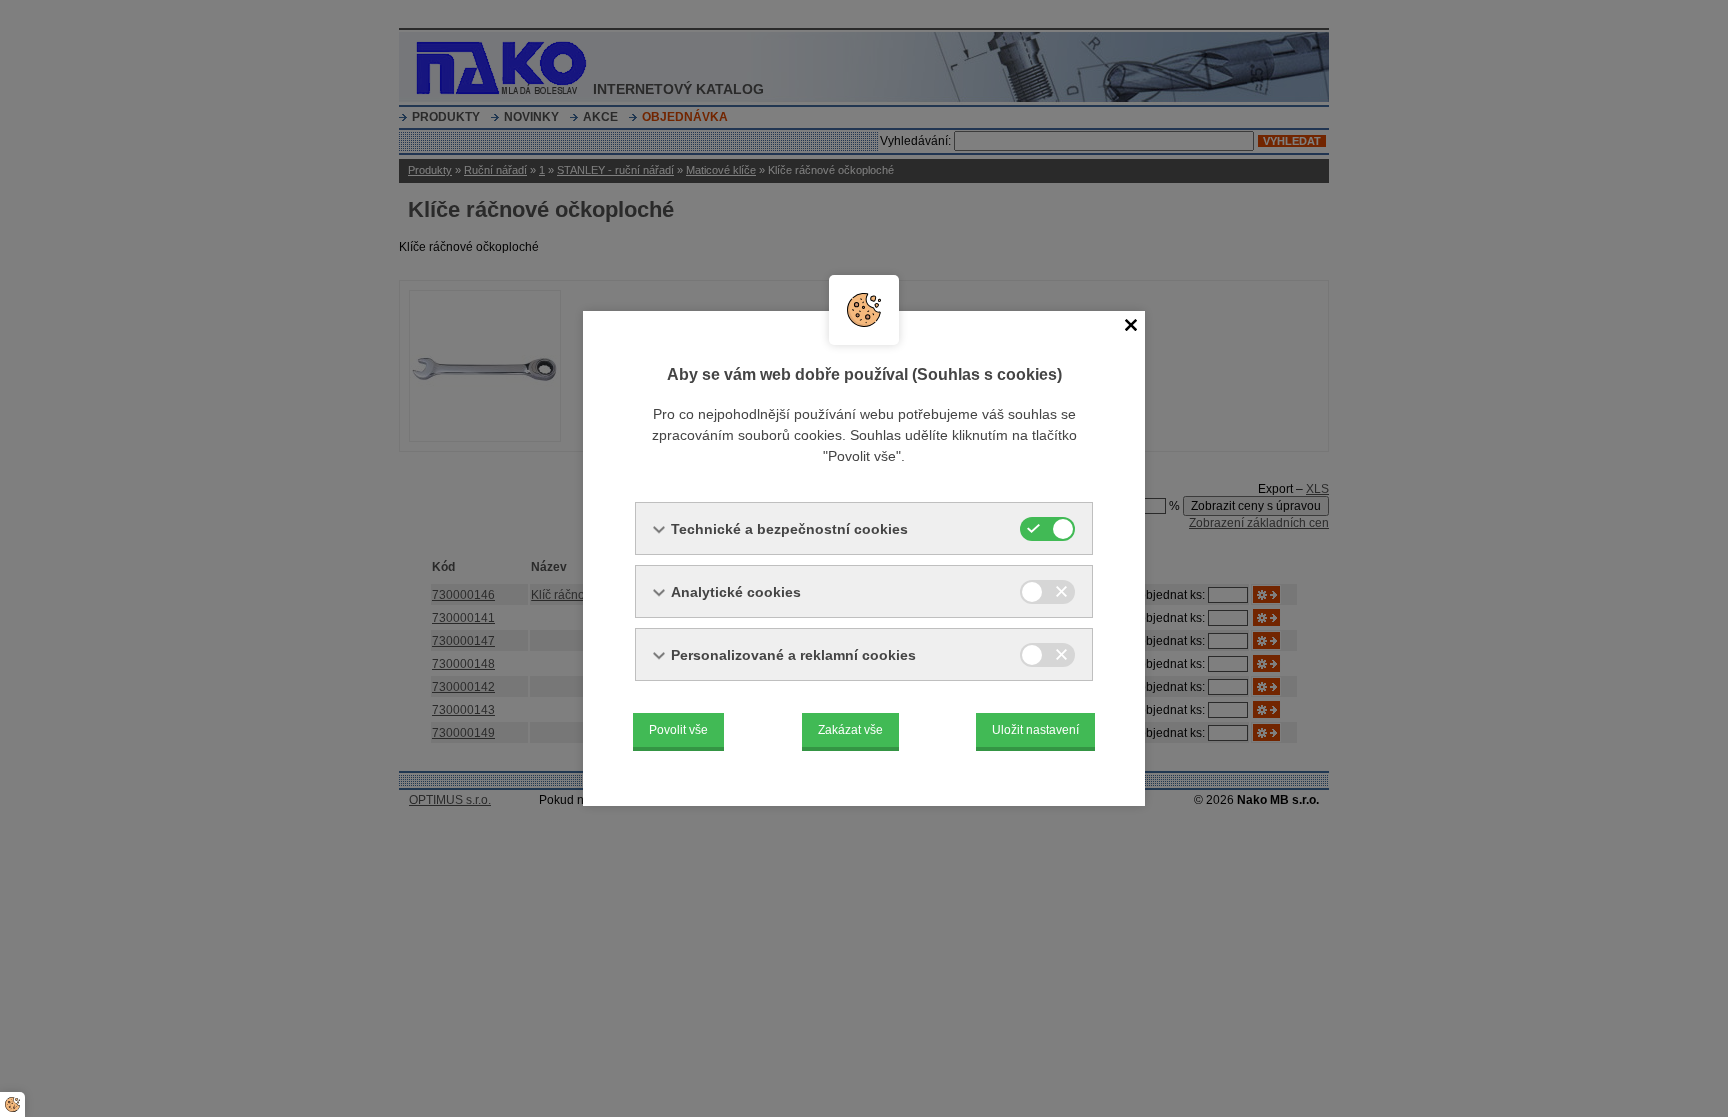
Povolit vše (678, 730)
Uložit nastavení (1035, 730)
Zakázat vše (850, 730)
